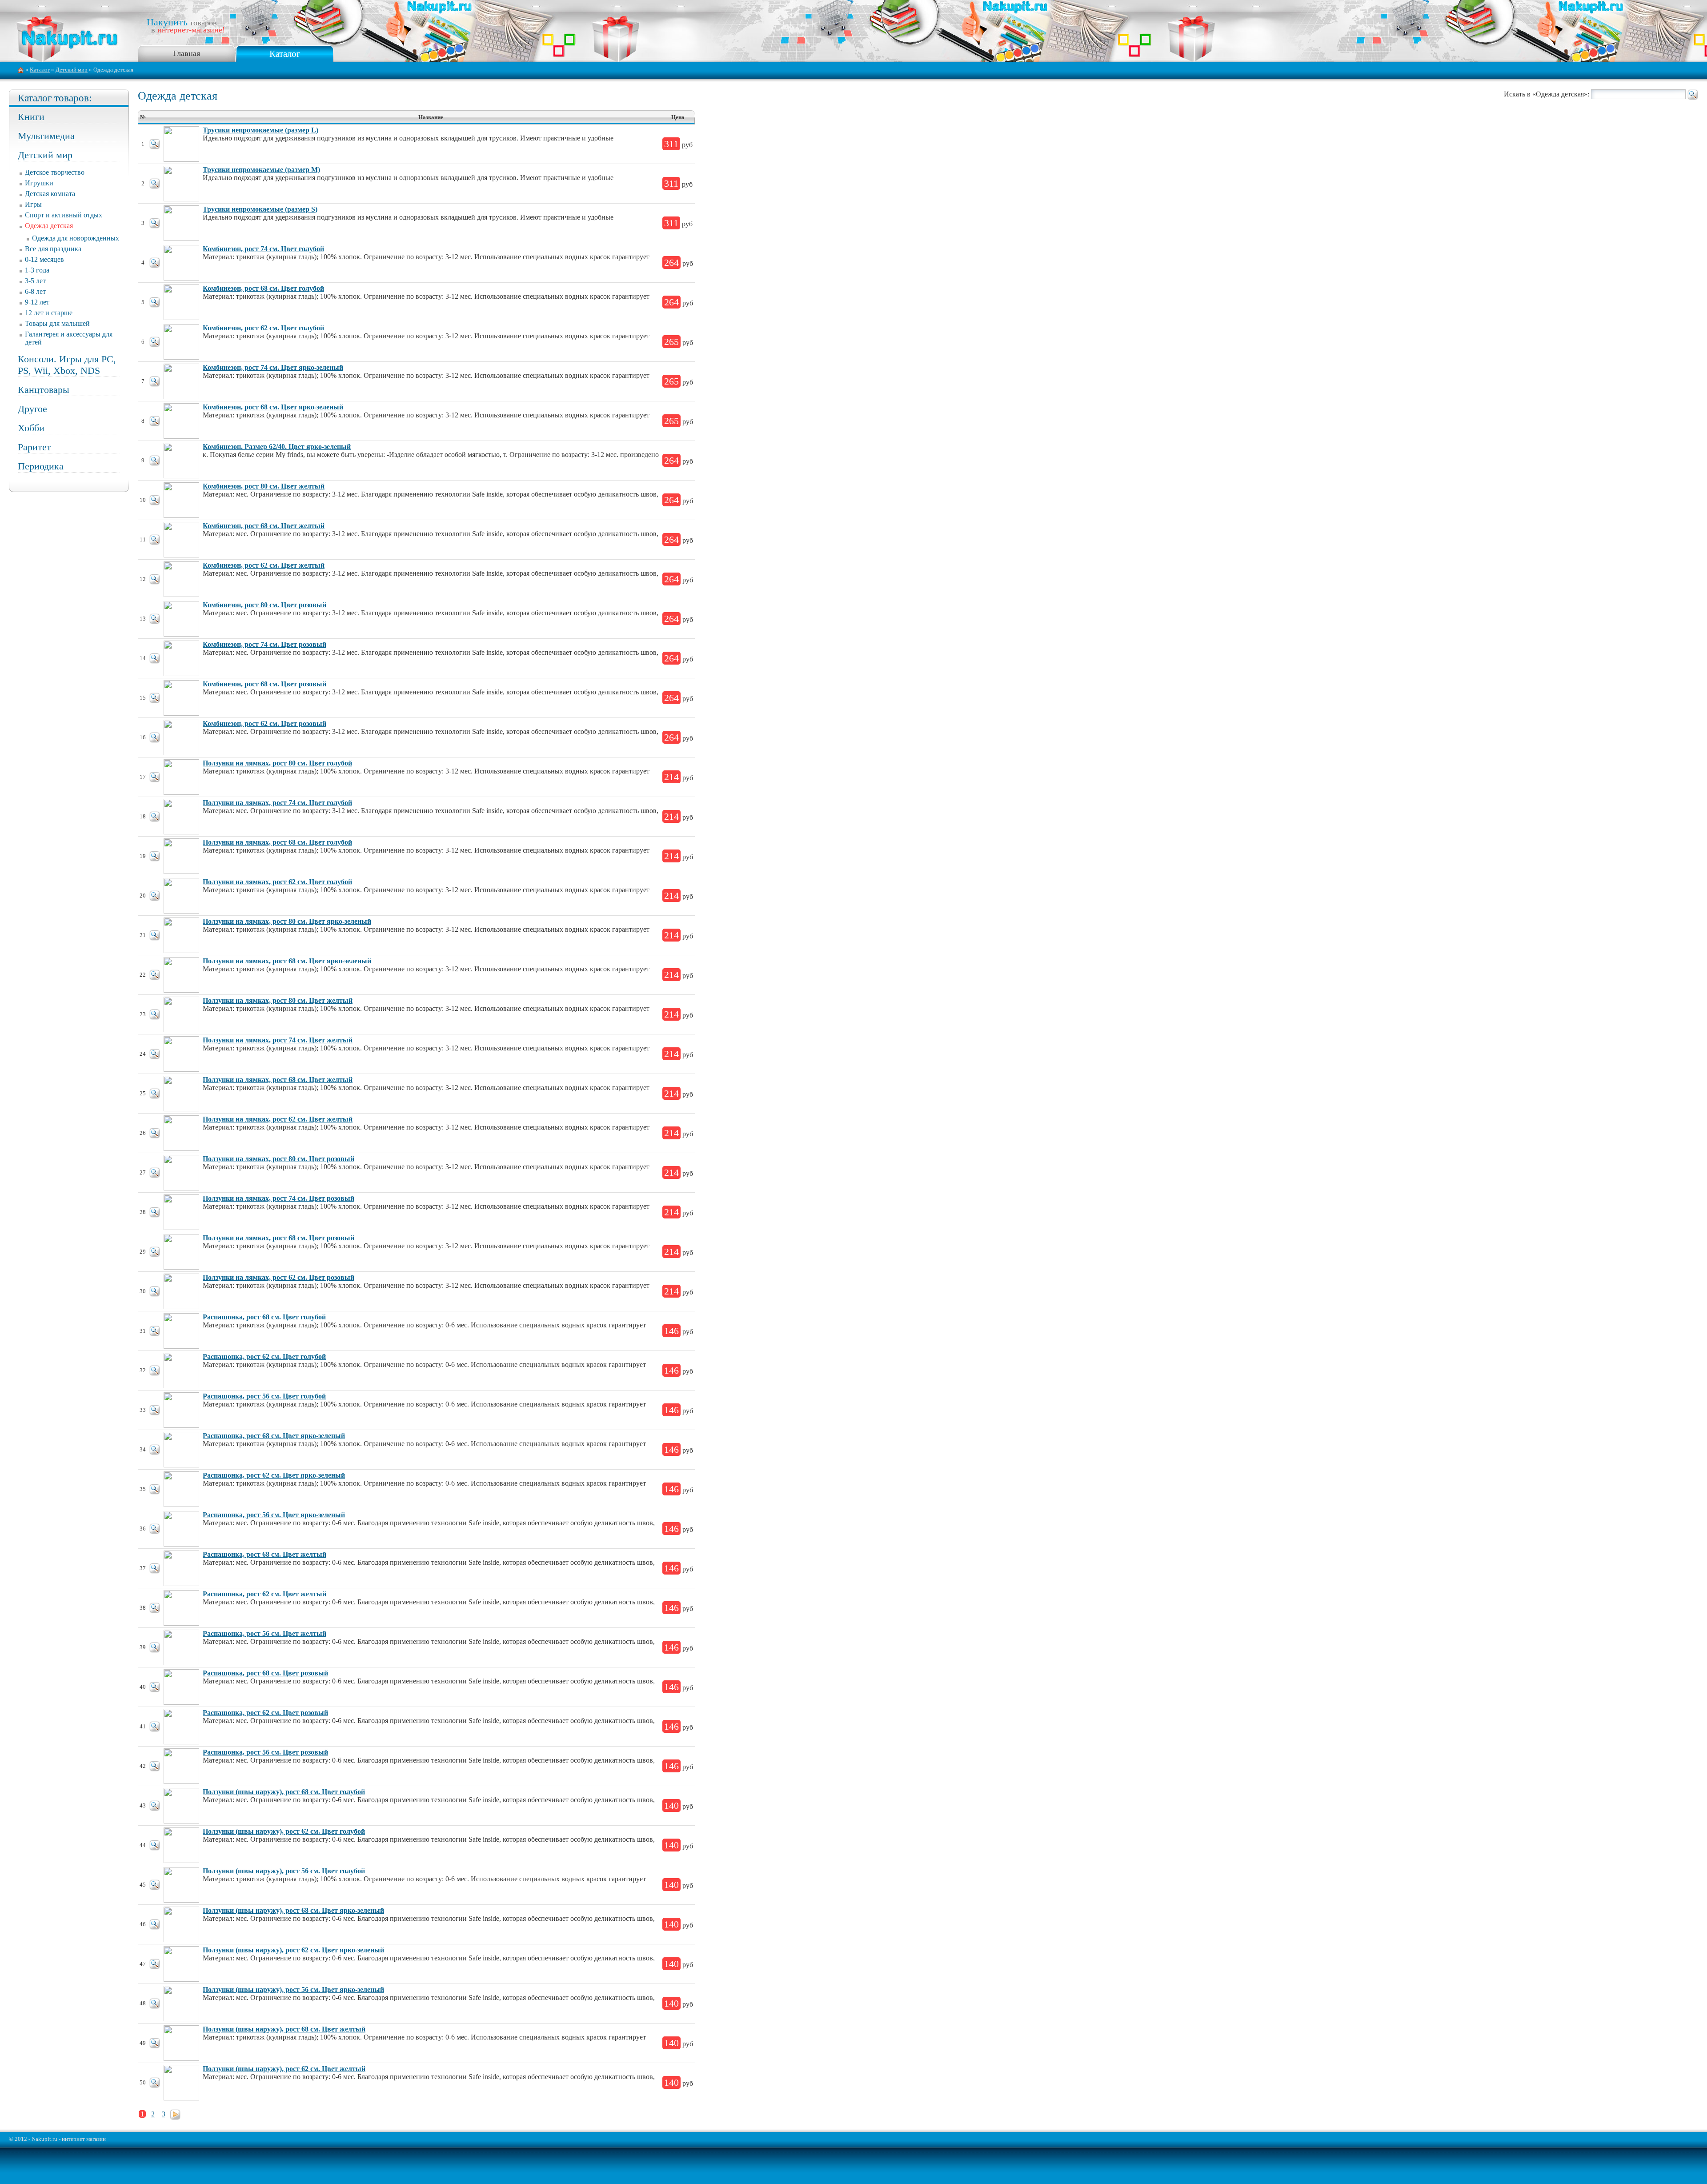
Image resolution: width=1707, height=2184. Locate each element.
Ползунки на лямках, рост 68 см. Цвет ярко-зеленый (287, 961)
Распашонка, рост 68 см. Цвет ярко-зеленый (274, 1436)
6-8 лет (35, 291)
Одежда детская (49, 226)
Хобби (31, 428)
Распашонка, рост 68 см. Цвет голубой (264, 1317)
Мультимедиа (46, 136)
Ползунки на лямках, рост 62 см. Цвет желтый (278, 1119)
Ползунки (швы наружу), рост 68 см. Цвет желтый (284, 2029)
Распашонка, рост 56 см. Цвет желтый (264, 1633)
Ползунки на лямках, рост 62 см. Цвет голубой (277, 882)
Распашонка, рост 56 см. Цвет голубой (264, 1396)
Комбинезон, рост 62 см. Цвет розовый (264, 723)
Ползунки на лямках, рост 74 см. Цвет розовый (278, 1198)
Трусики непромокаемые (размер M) (261, 170)
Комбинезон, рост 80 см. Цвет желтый (264, 486)
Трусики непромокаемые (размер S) (260, 209)
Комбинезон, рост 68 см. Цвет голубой (263, 288)
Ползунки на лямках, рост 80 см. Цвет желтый (278, 1000)
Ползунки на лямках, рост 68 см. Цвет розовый (278, 1238)
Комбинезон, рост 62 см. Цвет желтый (264, 565)
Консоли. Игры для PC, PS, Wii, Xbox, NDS (67, 365)
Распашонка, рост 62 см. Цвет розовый (265, 1713)
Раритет (34, 447)
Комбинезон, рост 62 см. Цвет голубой (263, 328)
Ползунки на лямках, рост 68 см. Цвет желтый (278, 1080)
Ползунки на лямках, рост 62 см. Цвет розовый (278, 1277)
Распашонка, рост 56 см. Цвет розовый (265, 1752)
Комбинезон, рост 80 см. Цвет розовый (264, 605)
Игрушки (39, 183)
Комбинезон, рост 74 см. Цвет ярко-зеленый (273, 367)
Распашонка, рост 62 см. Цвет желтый (264, 1594)
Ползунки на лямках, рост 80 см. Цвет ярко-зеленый (287, 921)
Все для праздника (53, 249)
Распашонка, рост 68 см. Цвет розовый (265, 1673)
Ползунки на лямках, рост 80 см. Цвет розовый (278, 1159)
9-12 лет (37, 302)
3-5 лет (35, 281)
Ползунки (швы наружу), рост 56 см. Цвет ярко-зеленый (293, 1990)
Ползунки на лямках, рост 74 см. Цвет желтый (278, 1040)
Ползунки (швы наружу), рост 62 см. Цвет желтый (284, 2069)
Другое (32, 409)
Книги (31, 117)
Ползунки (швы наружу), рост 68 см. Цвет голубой (284, 1792)
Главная (186, 53)
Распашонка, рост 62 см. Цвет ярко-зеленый (274, 1475)
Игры (33, 204)
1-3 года (37, 270)
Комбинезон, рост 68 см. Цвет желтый (264, 526)
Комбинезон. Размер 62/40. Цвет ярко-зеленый (277, 447)
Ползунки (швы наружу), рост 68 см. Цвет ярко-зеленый (293, 1910)
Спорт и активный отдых (64, 215)
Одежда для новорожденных (76, 238)
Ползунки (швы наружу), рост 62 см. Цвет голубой (284, 1831)
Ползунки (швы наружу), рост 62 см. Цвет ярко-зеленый (293, 1950)
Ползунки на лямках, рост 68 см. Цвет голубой (277, 842)
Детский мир (72, 70)
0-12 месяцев (44, 259)
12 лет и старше (49, 313)
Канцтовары (44, 390)
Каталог (285, 54)
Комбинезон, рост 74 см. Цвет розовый (264, 644)
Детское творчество (55, 172)
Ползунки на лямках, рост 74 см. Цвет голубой (277, 803)
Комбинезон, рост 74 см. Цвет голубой (263, 249)
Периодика (41, 466)
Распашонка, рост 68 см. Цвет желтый (264, 1554)
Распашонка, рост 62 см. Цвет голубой (264, 1356)
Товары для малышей (57, 323)
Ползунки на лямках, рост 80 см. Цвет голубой (277, 763)
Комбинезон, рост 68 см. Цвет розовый (264, 684)
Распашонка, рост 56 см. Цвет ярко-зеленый (274, 1515)
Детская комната (50, 194)
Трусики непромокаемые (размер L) (260, 130)
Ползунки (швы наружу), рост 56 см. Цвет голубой (284, 1871)
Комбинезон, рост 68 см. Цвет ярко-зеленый (273, 407)
